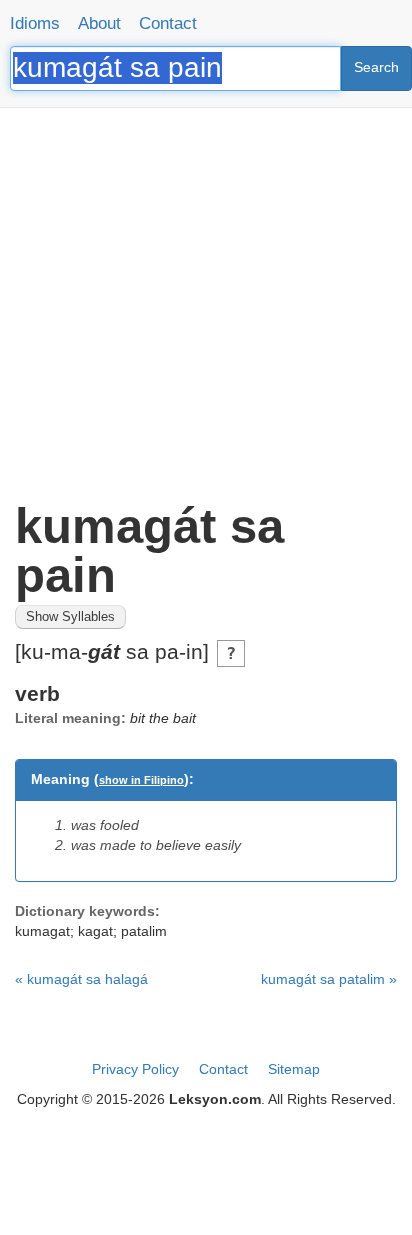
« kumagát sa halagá (81, 979)
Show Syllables (70, 617)
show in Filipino (141, 780)
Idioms (35, 23)
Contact (168, 23)
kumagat (42, 931)
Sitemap (294, 1069)
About (99, 23)
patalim (144, 931)
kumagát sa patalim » (329, 979)
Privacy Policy (135, 1069)
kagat (95, 931)
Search (376, 67)
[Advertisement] (206, 296)
